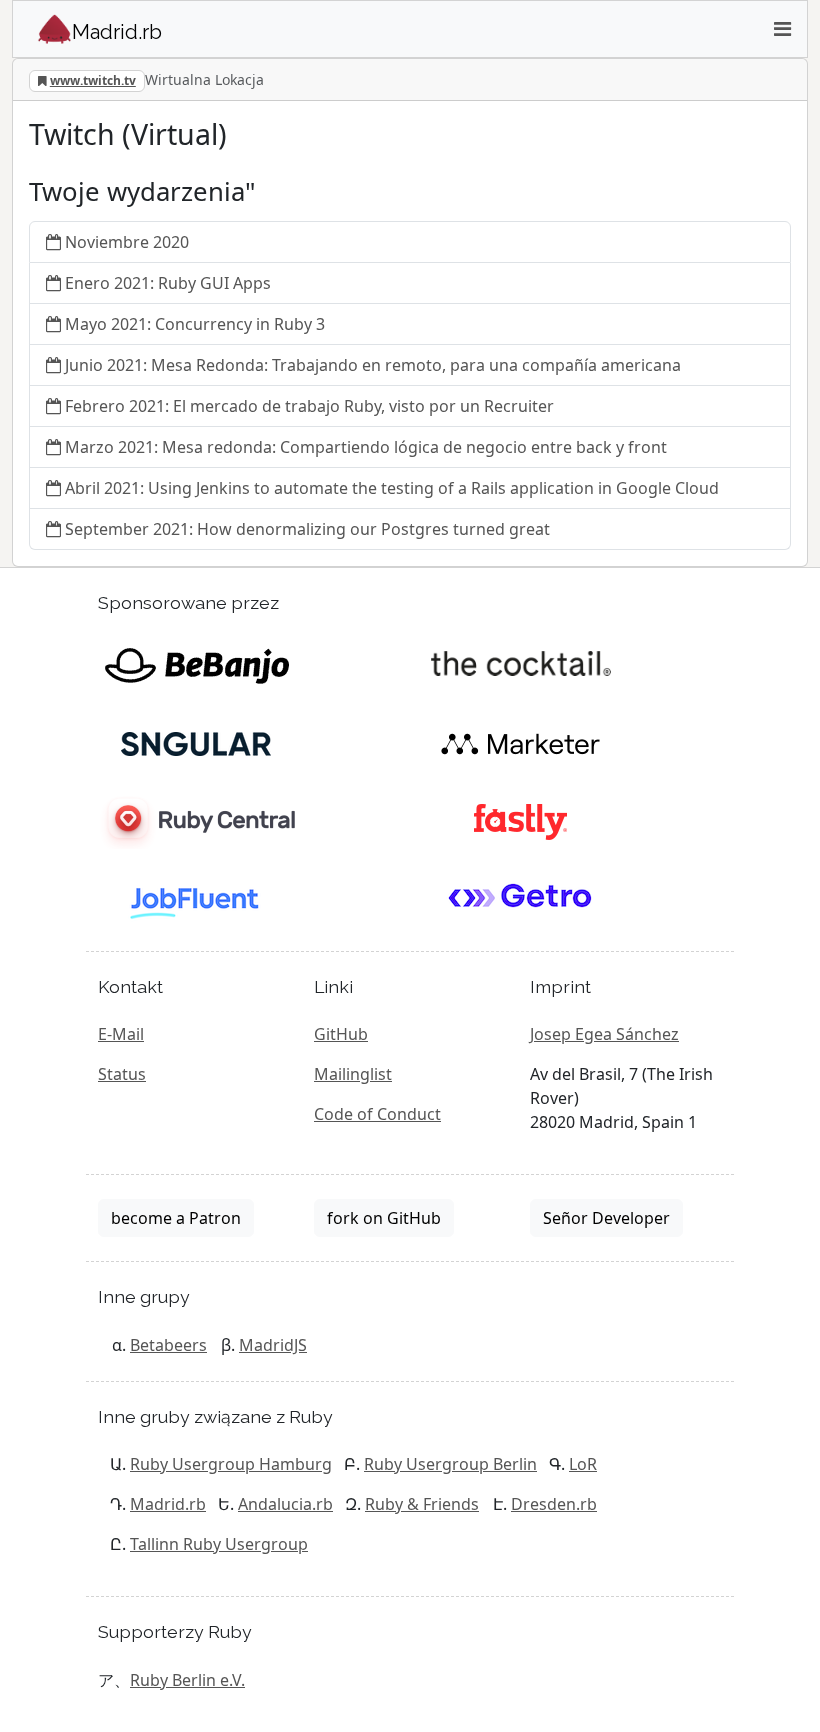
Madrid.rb (168, 1504)
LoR (583, 1464)
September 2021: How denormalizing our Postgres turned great (307, 529)
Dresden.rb (554, 1504)
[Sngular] (196, 742)
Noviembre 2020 (127, 242)
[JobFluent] (196, 898)
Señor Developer (606, 1218)
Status (122, 1074)
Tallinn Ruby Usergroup (219, 1544)
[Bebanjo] (196, 664)
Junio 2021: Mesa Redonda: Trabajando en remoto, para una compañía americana (373, 365)
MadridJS (273, 1345)
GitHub (341, 1034)
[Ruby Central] (196, 820)
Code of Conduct (377, 1114)
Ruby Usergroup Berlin (450, 1464)
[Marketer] (520, 742)
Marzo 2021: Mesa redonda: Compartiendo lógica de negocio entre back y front (366, 447)
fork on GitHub (384, 1218)
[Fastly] (520, 820)
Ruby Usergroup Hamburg (231, 1464)
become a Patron (176, 1218)
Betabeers (168, 1345)
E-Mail (121, 1034)
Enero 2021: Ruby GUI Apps (168, 283)
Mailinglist (353, 1074)
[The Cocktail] (520, 664)
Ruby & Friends (422, 1504)
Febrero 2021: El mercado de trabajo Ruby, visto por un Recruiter (309, 406)
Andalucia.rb (285, 1504)
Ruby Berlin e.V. (187, 1680)
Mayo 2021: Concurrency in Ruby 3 (195, 324)
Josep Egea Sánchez (604, 1034)
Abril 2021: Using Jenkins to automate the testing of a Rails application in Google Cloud (392, 488)
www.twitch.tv (93, 80)
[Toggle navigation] (782, 29)
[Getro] (520, 898)
